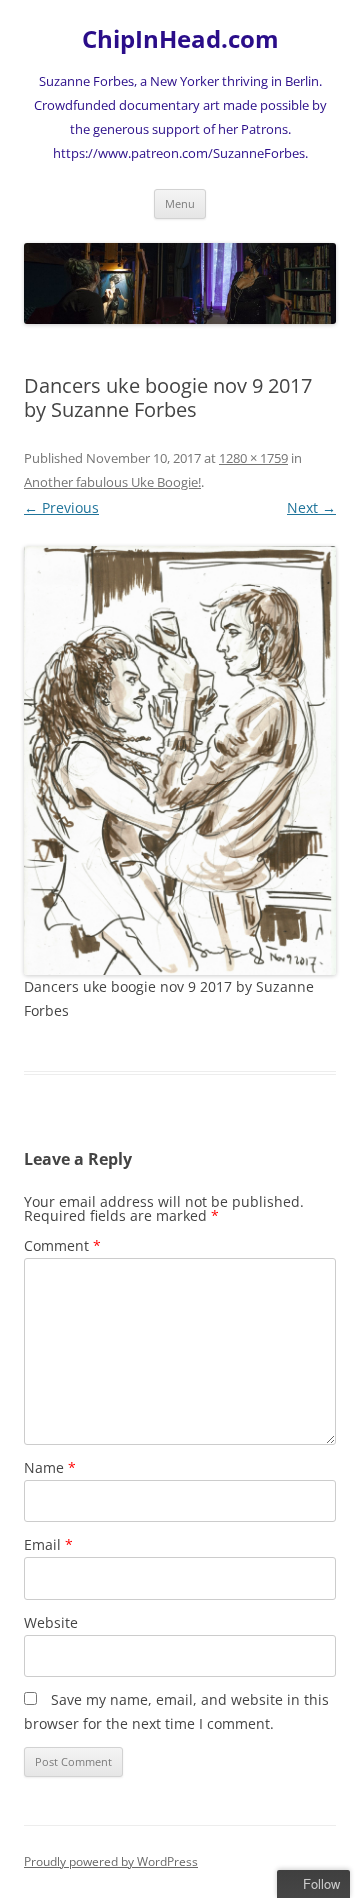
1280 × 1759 (253, 458)
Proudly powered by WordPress (111, 1861)
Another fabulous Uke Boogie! (112, 482)
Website (51, 1622)
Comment (62, 1245)
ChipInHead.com (180, 39)
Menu (180, 203)
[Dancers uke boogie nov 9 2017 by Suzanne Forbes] (180, 760)
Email (48, 1544)
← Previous (61, 507)
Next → (311, 507)
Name (50, 1467)
